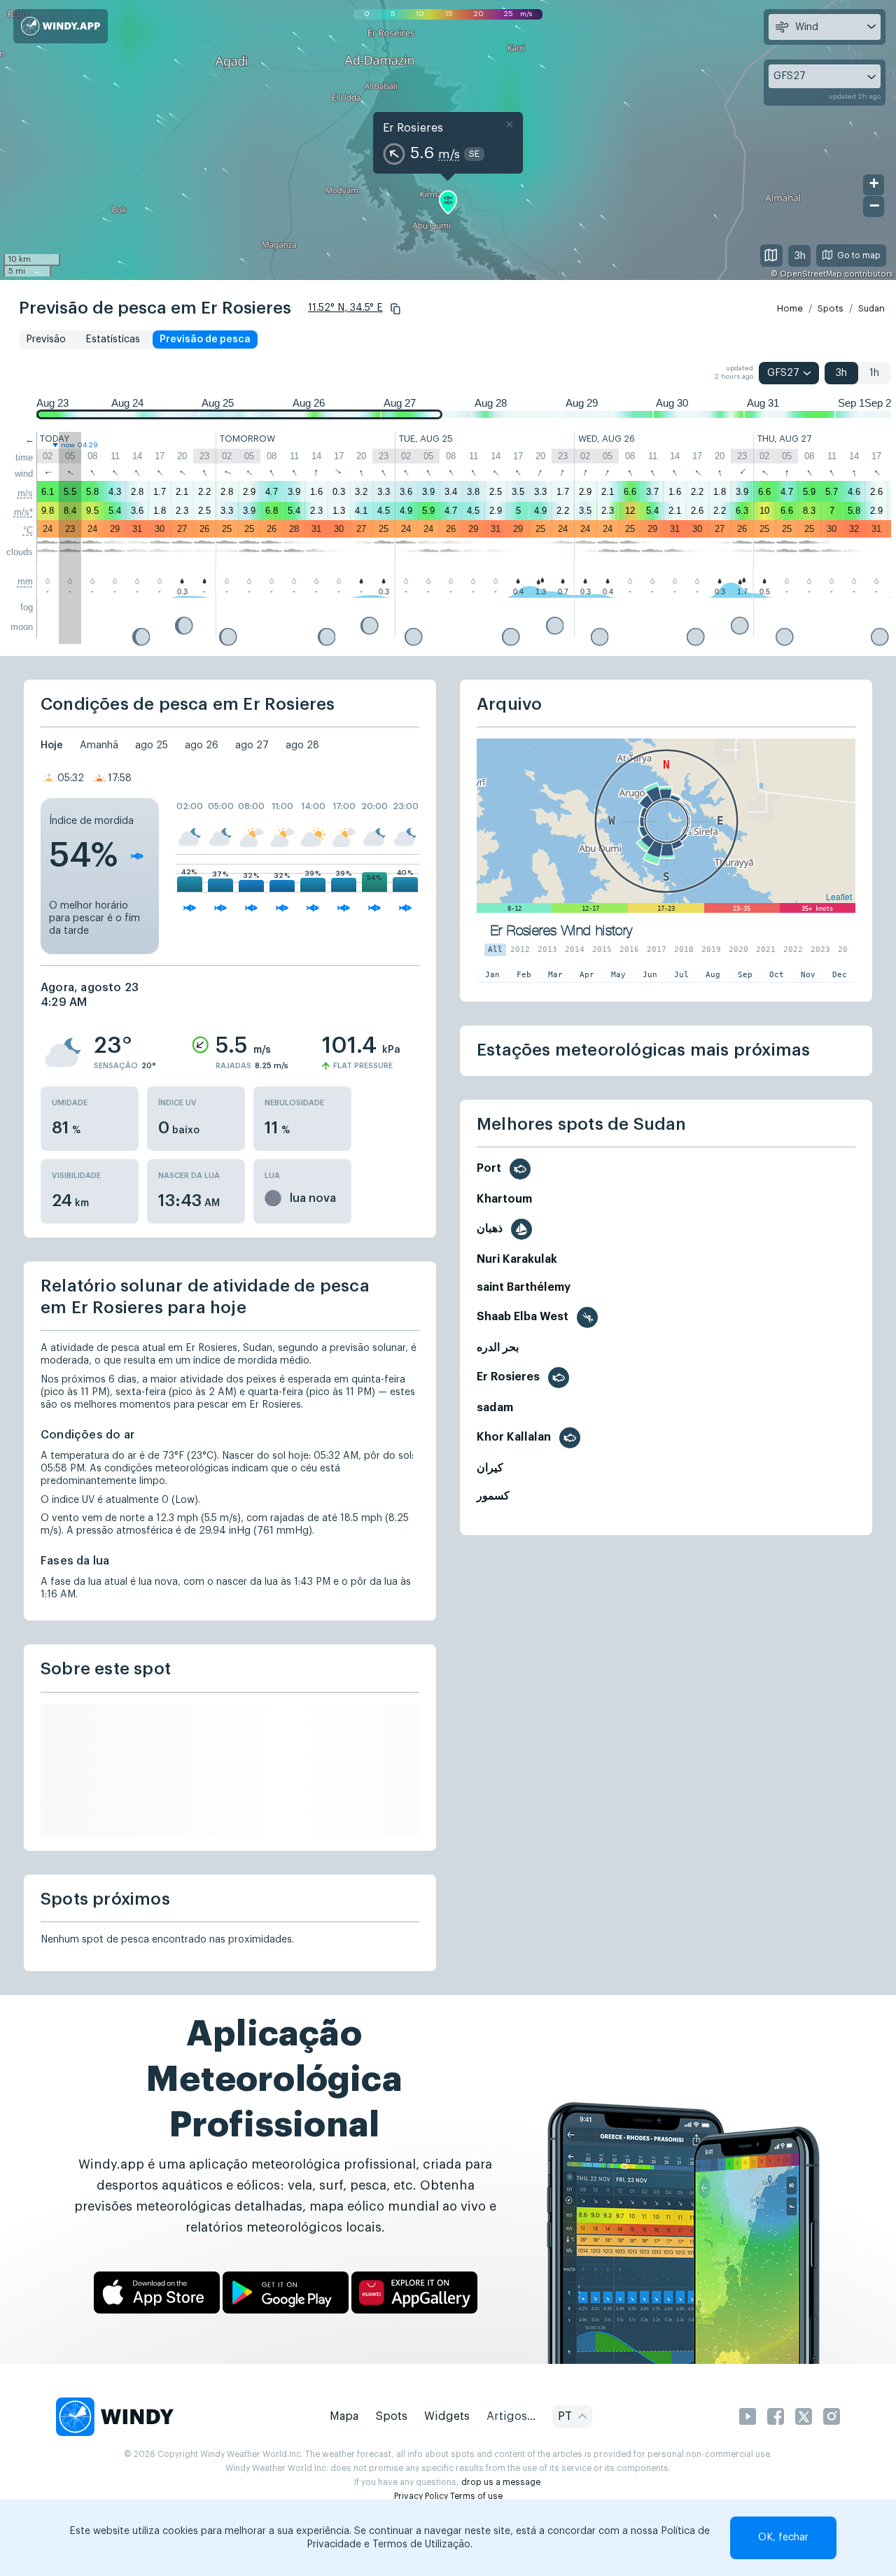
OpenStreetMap (811, 274)
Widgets (447, 2416)
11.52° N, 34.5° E (345, 308)
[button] (395, 309)
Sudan (871, 308)
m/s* (23, 512)
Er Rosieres (413, 128)
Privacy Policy (421, 2496)
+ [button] (874, 183)
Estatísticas (113, 339)
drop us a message (501, 2482)
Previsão (46, 339)
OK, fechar (783, 2537)
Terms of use (476, 2496)
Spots (831, 308)
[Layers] (771, 255)
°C (28, 530)
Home (790, 308)
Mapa (344, 2416)
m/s (25, 493)
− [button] (874, 205)
